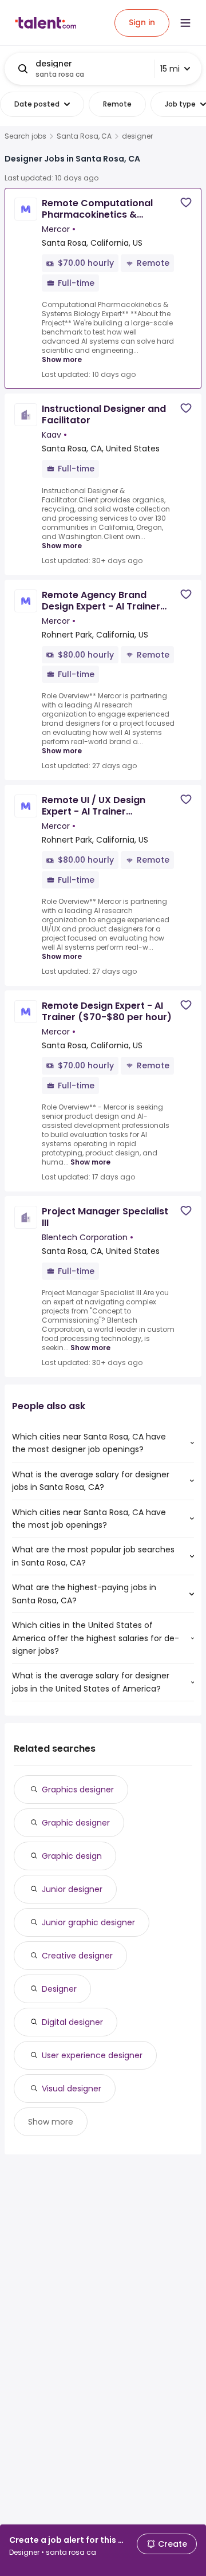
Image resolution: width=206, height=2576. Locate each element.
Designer (59, 1989)
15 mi (170, 69)
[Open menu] (185, 23)
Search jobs (25, 136)
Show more (62, 359)
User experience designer (92, 2055)
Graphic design (72, 1856)
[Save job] (186, 202)
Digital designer (72, 2022)
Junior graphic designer (88, 1922)
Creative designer (77, 1956)
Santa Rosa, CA (84, 136)
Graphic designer (76, 1823)
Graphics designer (78, 1790)
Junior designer (72, 1889)
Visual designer (72, 2089)
